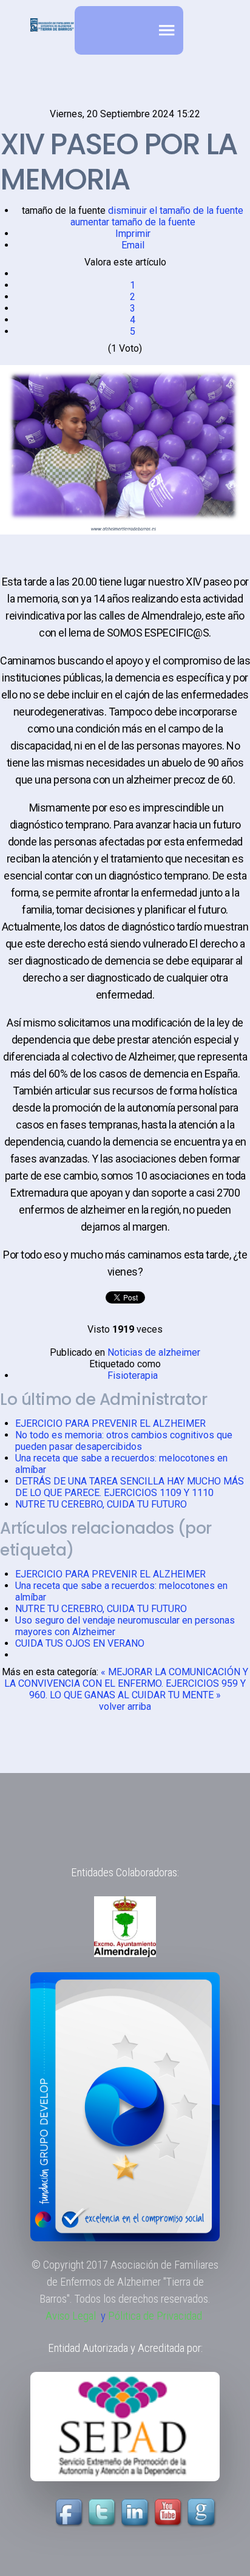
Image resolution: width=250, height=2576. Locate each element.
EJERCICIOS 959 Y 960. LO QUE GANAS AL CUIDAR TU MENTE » (137, 1689)
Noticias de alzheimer (154, 1352)
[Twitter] (103, 2513)
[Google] (203, 2513)
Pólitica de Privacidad (155, 2316)
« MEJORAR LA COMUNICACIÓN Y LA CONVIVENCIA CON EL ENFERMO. (126, 1678)
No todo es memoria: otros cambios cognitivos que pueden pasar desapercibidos (124, 1441)
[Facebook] (70, 2513)
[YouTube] (153, 2513)
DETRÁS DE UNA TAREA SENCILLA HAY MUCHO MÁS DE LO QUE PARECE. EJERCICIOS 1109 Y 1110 (130, 1487)
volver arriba (125, 1707)
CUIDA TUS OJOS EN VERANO (80, 1643)
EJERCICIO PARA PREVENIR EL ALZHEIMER (110, 1423)
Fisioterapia (133, 1375)
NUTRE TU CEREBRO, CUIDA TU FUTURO (101, 1504)
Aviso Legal (71, 2316)
